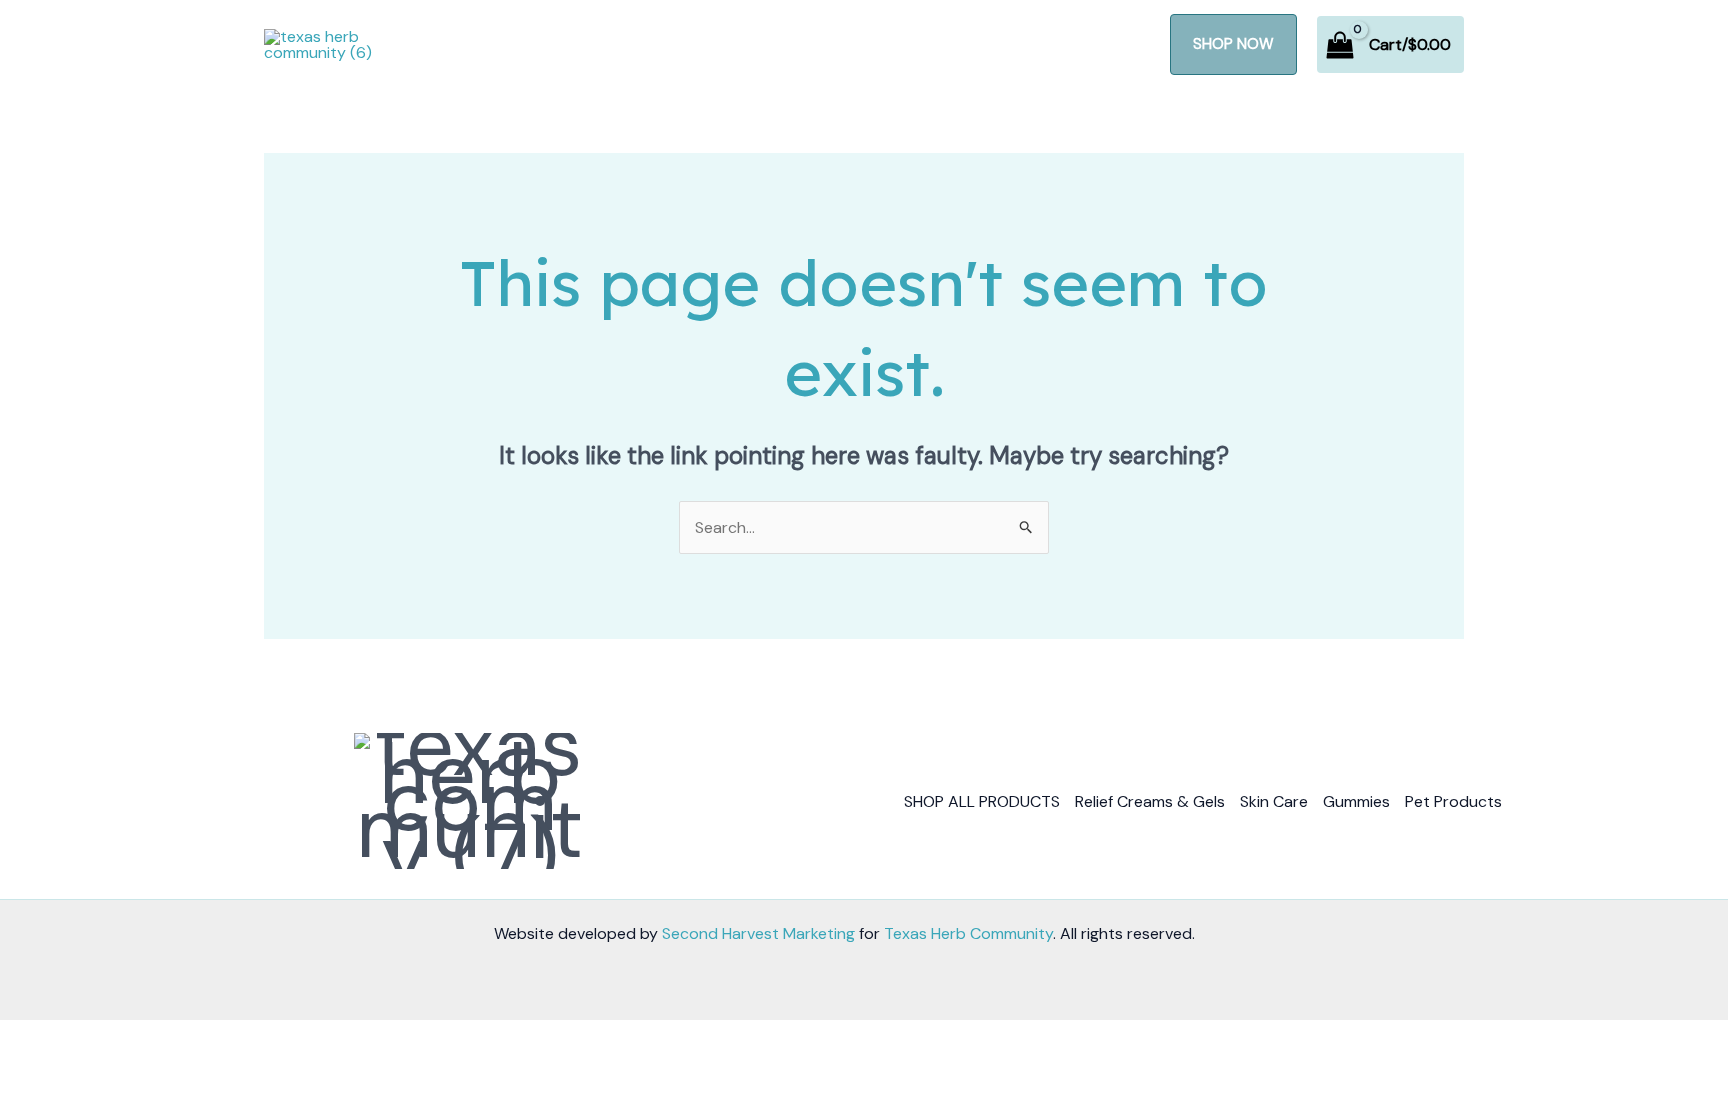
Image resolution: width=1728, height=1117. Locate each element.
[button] (1233, 44)
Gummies (1356, 801)
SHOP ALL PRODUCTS (982, 801)
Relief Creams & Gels (1150, 801)
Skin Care (1274, 801)
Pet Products (1453, 801)
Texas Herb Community (968, 933)
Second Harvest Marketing (758, 933)
